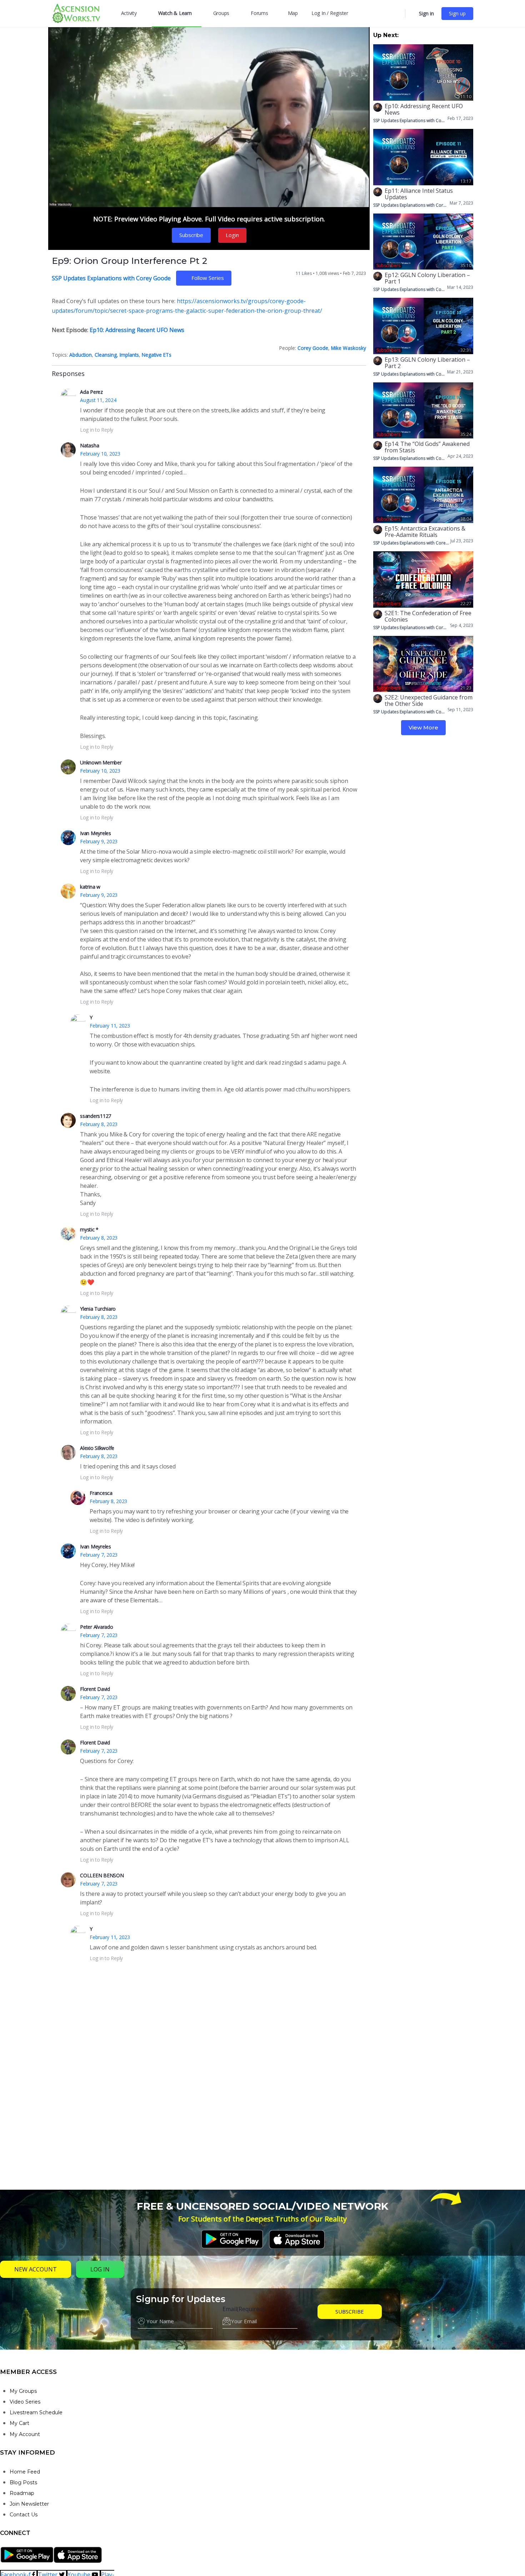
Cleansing (106, 355)
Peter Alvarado (97, 1627)
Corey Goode (313, 348)
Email (243, 2309)
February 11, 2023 (110, 1026)
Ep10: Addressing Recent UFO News (137, 330)
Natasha (89, 445)
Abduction (81, 355)
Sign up (457, 13)
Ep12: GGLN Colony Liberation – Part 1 (427, 278)
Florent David (95, 1689)
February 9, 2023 (99, 841)
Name (146, 2309)
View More (423, 727)
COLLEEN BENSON (102, 1875)
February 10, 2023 (100, 454)
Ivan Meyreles (96, 833)
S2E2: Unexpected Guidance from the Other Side (429, 701)
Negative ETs (157, 355)
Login (232, 235)
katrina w (90, 887)
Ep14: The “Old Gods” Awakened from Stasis (427, 447)
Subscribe (191, 235)
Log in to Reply (97, 430)
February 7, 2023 (99, 1555)
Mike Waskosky (349, 348)
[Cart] (411, 14)
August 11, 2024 (98, 400)
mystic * (89, 1229)
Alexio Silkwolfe (97, 1448)
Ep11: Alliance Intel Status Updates (419, 194)
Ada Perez (91, 392)
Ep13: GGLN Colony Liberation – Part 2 (427, 363)
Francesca (101, 1493)
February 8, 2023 (99, 1124)
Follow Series (208, 278)
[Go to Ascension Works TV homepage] (76, 13)
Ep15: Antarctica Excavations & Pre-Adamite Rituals (425, 532)
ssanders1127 (96, 1116)
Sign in (426, 13)
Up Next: (386, 35)
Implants (129, 355)
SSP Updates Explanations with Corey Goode (111, 278)
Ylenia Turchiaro (98, 1309)
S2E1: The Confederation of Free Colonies (428, 616)
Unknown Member (101, 762)
